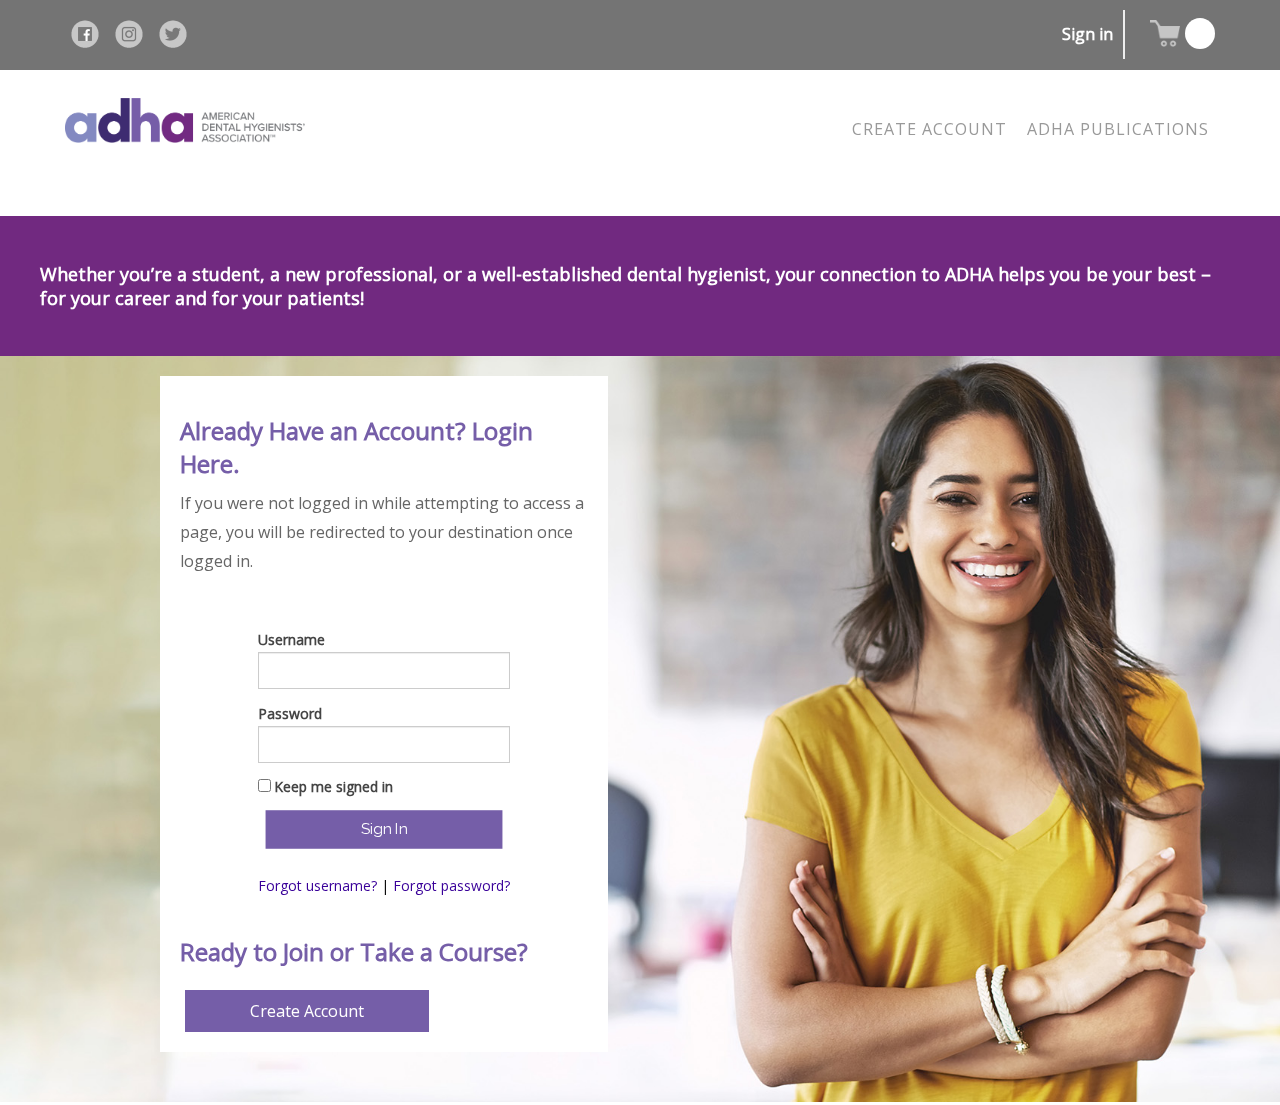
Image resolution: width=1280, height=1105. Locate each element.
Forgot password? (451, 885)
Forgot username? (317, 885)
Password (290, 713)
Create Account (307, 1011)
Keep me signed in (333, 786)
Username (291, 639)
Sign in (1087, 34)
